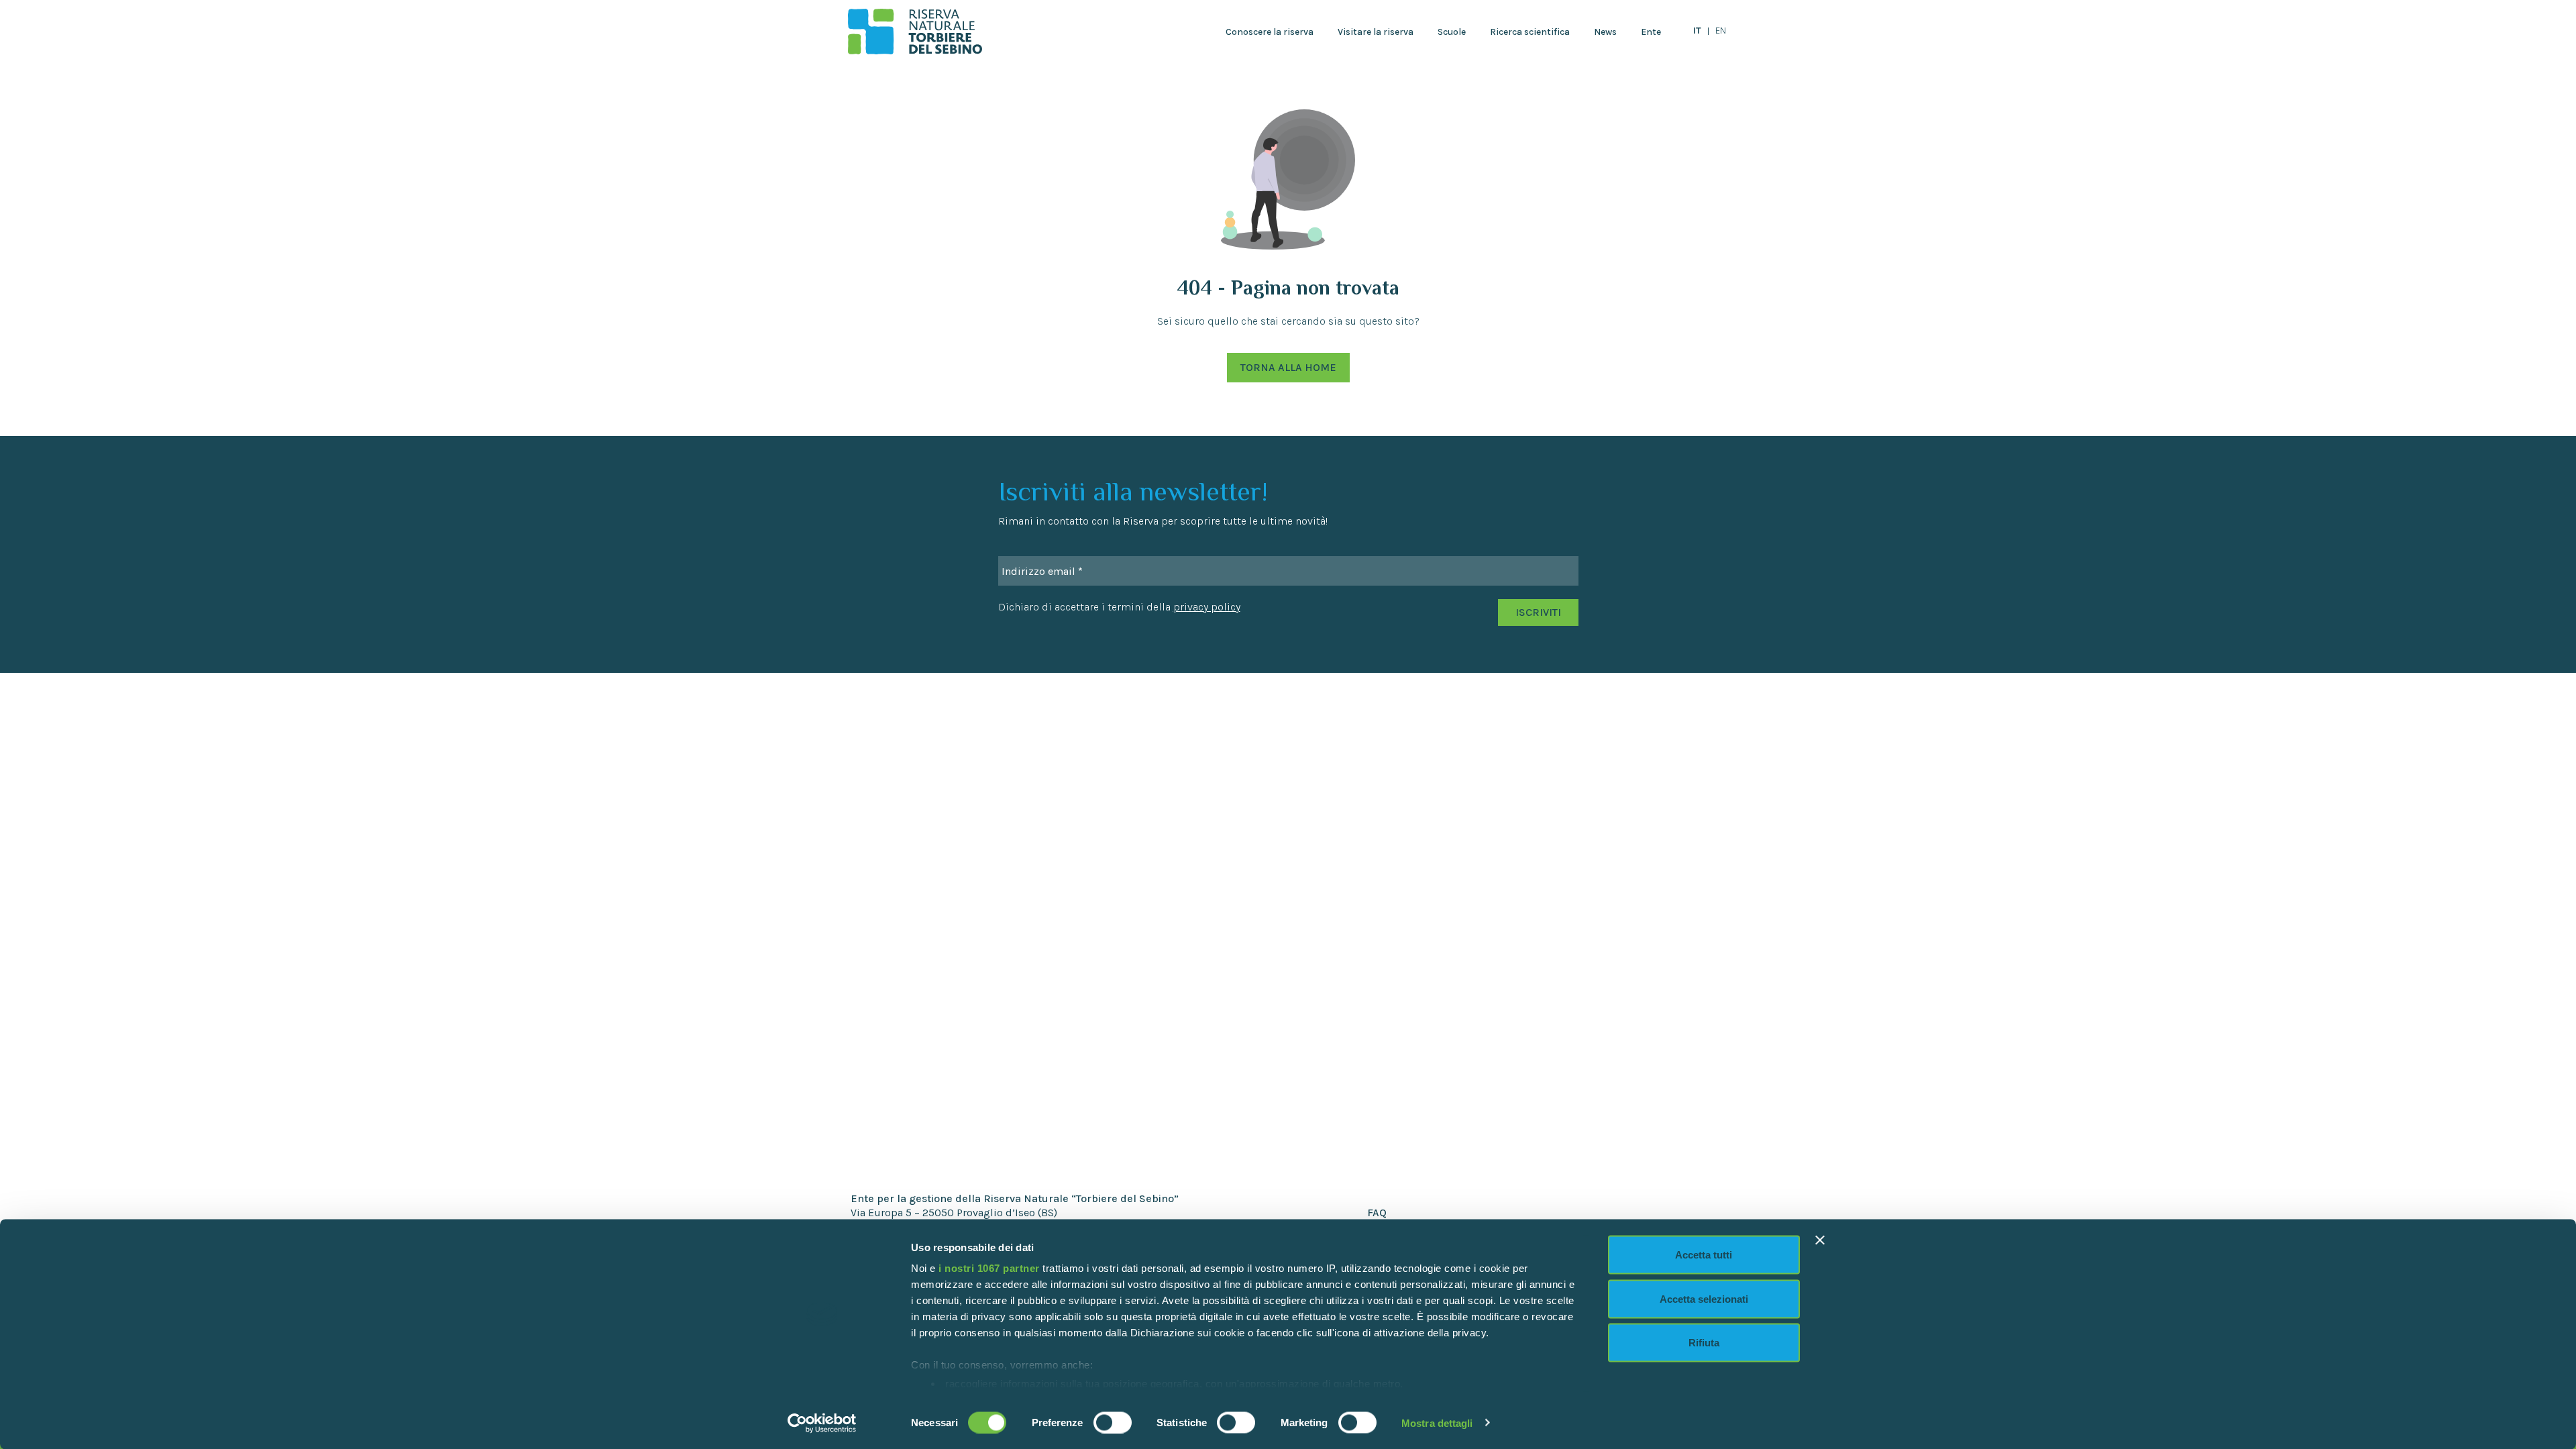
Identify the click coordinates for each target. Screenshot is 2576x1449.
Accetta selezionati (1704, 1298)
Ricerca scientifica (1530, 32)
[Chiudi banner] (1820, 1240)
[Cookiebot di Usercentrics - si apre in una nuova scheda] (822, 1423)
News (1605, 32)
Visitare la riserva (1376, 32)
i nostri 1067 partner (989, 1268)
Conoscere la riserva (1270, 32)
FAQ (1377, 1213)
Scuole (1452, 32)
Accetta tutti (1704, 1255)
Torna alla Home (1288, 367)
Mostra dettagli (1437, 1423)
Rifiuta (1704, 1343)
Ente (1651, 32)
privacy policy (1207, 607)
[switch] (1113, 1422)
